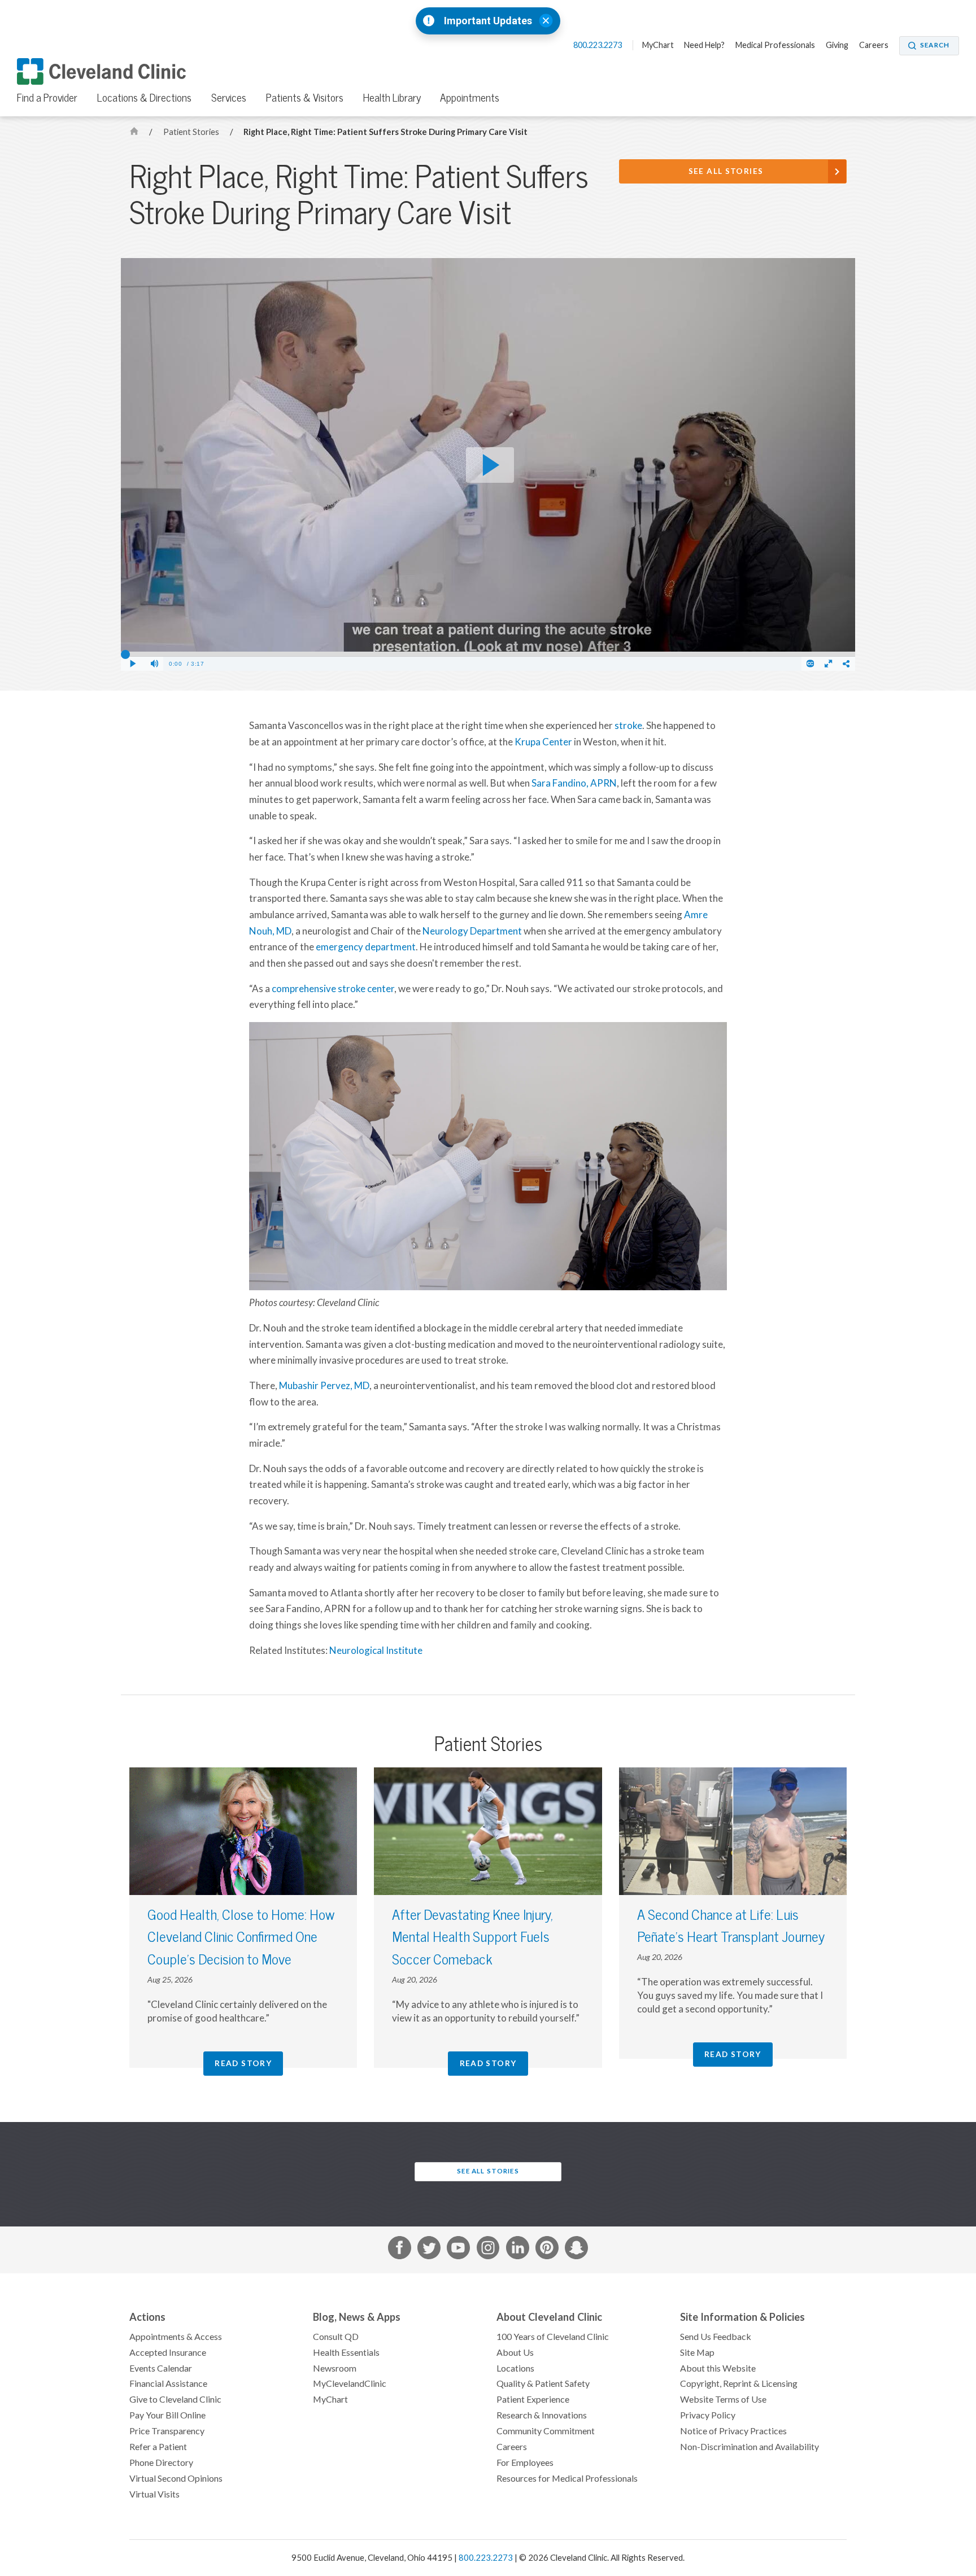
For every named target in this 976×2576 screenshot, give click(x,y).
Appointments (470, 98)
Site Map (697, 2352)
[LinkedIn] (518, 2250)
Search (935, 45)
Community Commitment (546, 2431)
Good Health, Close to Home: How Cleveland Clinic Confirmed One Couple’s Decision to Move (241, 1937)
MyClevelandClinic (350, 2383)
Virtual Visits (154, 2494)
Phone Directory (161, 2463)
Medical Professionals (775, 45)
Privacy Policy (708, 2415)
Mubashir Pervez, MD (324, 1386)
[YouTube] (458, 2250)
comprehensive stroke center (333, 989)
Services (229, 98)
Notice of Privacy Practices (733, 2431)
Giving (837, 45)
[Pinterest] (547, 2250)
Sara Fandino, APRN (574, 783)
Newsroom (335, 2368)
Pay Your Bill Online (167, 2415)
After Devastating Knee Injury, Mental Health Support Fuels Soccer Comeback (472, 1937)
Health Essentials (346, 2352)
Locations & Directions (144, 98)
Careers (874, 45)
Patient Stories (192, 132)
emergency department (366, 947)
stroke (628, 726)
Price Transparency (167, 2431)
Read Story (243, 2063)
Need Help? (704, 45)
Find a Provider (47, 98)
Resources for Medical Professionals (567, 2478)
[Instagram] (488, 2250)
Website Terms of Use (723, 2399)
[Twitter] (429, 2250)
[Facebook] (400, 2250)
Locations (515, 2368)
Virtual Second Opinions (176, 2478)
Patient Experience (533, 2399)
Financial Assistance (168, 2383)
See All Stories (726, 171)
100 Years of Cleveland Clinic (553, 2337)
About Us (515, 2352)
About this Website (718, 2368)
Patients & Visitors (305, 98)
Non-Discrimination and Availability (750, 2447)
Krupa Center (543, 742)
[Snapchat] (576, 2250)
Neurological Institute (376, 1651)
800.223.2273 (598, 45)
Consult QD (336, 2337)
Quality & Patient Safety (543, 2383)
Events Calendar (161, 2368)
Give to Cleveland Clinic (175, 2399)
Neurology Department (472, 931)
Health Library (392, 98)
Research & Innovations (542, 2415)
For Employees (525, 2463)
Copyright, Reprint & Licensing (739, 2383)
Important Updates (488, 21)
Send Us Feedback (716, 2337)
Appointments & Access (176, 2337)
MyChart (658, 45)
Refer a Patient (158, 2447)
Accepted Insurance (168, 2352)
